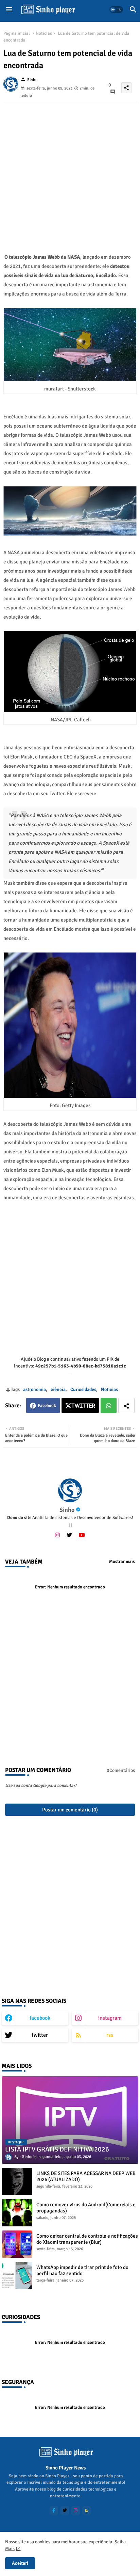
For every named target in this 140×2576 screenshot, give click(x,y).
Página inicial (17, 33)
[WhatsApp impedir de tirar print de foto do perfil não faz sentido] (17, 2275)
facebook (40, 2018)
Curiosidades (83, 1389)
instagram (110, 2018)
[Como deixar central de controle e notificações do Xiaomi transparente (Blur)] (17, 2244)
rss (110, 2035)
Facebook (47, 1406)
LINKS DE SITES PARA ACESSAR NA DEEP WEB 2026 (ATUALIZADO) (86, 2176)
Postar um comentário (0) (70, 1810)
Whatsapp (109, 1405)
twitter (40, 2035)
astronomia (34, 1389)
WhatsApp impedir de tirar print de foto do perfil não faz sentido (82, 2270)
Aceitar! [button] (20, 2563)
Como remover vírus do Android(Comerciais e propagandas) (86, 2208)
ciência (58, 1389)
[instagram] (57, 1535)
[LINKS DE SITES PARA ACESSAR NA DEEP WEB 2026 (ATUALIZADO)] (17, 2181)
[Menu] (9, 10)
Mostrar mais (122, 1562)
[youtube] (82, 1535)
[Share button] (126, 1405)
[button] (116, 10)
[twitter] (69, 1535)
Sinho (67, 1510)
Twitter (83, 1406)
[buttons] (54, 2510)
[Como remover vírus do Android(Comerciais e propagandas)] (17, 2213)
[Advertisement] (70, 173)
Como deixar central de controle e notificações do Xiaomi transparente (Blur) (87, 2239)
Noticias (44, 33)
